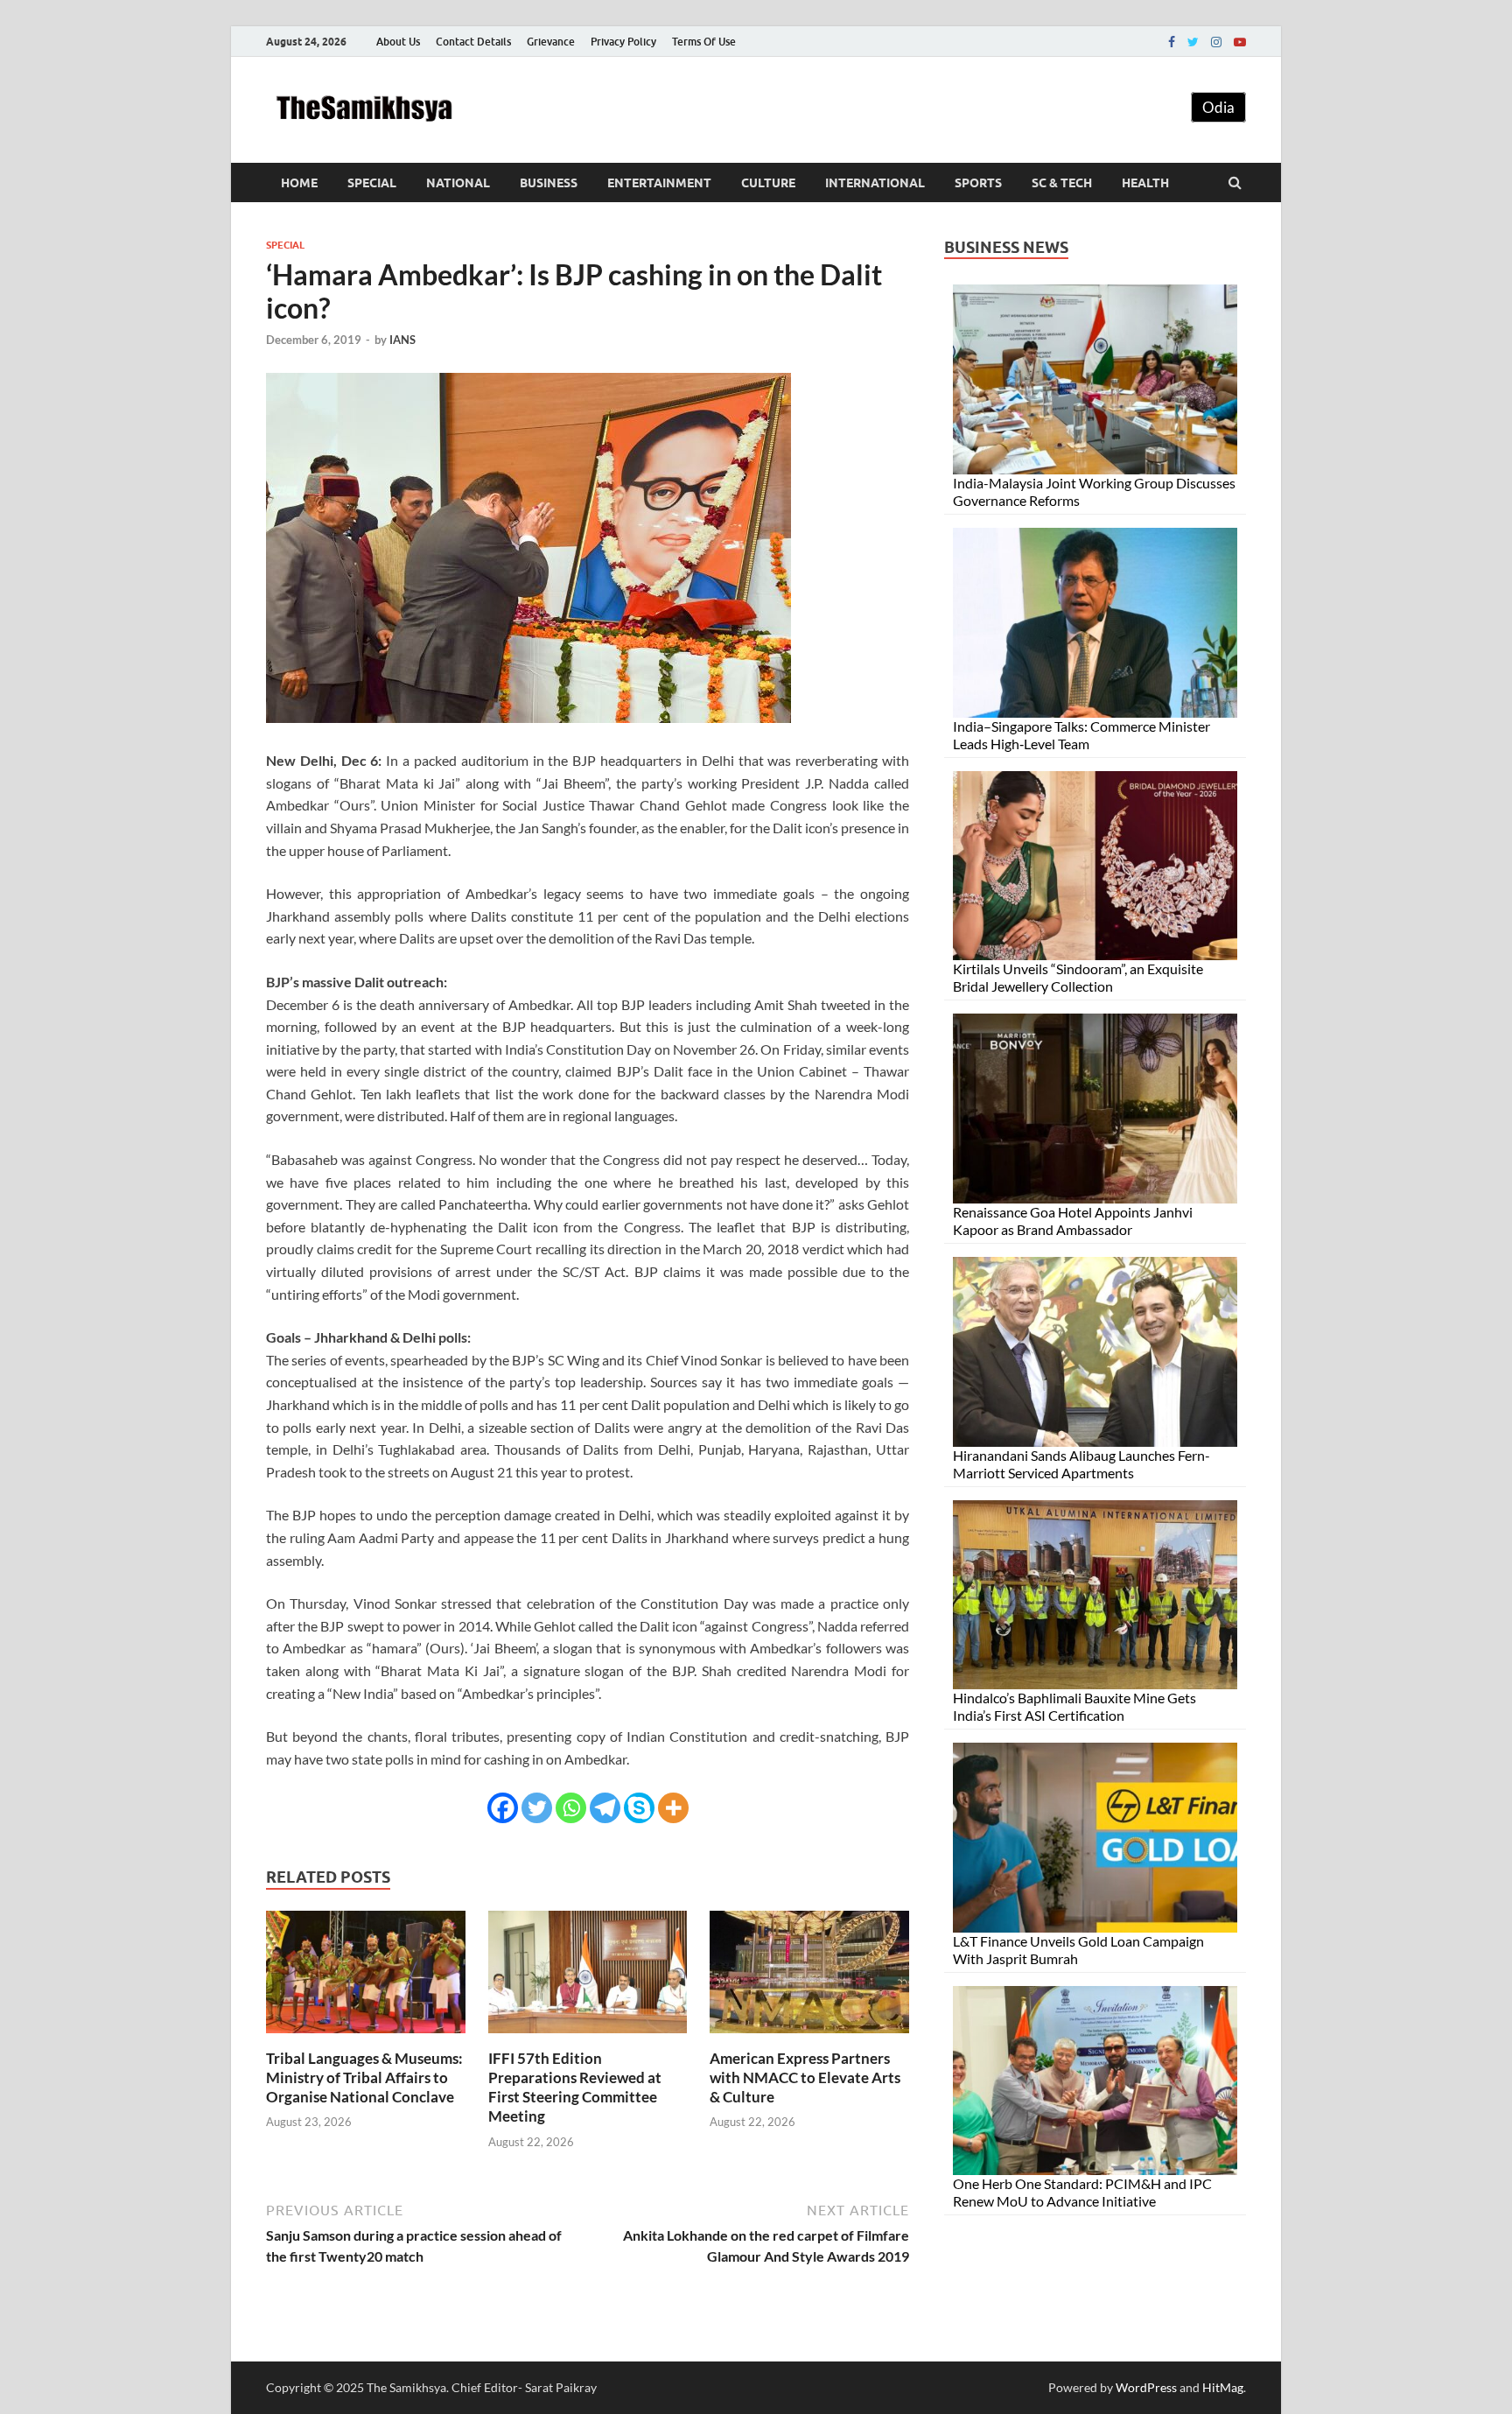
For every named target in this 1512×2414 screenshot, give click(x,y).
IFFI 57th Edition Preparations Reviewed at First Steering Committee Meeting (575, 2087)
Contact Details (473, 42)
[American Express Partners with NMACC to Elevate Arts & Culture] (809, 2038)
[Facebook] (1172, 42)
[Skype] (639, 1808)
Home (299, 183)
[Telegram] (605, 1808)
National (458, 183)
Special (372, 183)
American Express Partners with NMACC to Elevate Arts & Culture (805, 2077)
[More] (673, 1808)
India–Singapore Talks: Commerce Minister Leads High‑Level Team (1081, 735)
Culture (768, 183)
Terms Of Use (704, 42)
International (875, 183)
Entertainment (659, 183)
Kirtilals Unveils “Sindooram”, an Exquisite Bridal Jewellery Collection (1078, 977)
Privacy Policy (623, 42)
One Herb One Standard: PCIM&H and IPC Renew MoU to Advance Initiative (1082, 2192)
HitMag (1223, 2387)
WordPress (1146, 2387)
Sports (978, 183)
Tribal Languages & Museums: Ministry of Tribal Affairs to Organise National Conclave (364, 2077)
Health (1145, 183)
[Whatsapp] (571, 1808)
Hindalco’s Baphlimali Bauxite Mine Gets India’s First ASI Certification (1074, 1706)
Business (549, 183)
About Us (398, 42)
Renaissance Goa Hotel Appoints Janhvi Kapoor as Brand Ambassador (1073, 1221)
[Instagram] (1216, 42)
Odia (1218, 107)
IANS (402, 340)
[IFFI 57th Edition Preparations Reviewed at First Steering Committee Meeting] (588, 2038)
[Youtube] (1240, 42)
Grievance (551, 42)
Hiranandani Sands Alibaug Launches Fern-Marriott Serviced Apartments (1081, 1464)
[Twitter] (1193, 42)
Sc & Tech (1062, 183)
